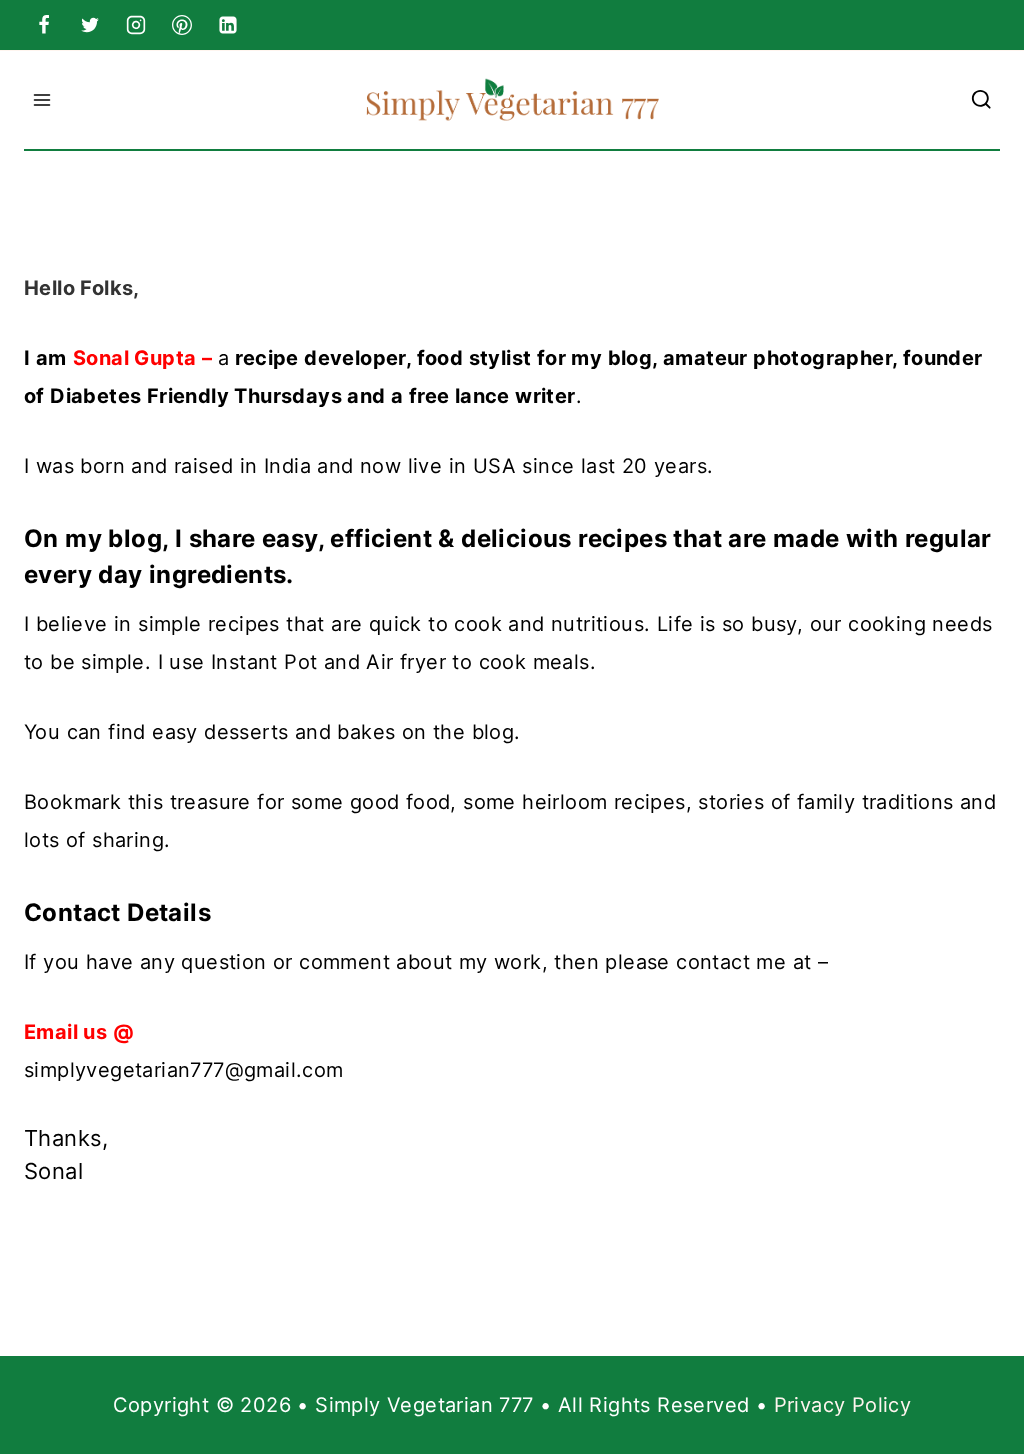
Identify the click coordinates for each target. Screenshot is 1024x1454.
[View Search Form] (982, 100)
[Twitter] (90, 25)
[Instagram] (136, 25)
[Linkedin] (228, 25)
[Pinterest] (182, 25)
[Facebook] (44, 25)
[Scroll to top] (974, 1374)
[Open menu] (42, 99)
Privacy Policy (843, 1405)
